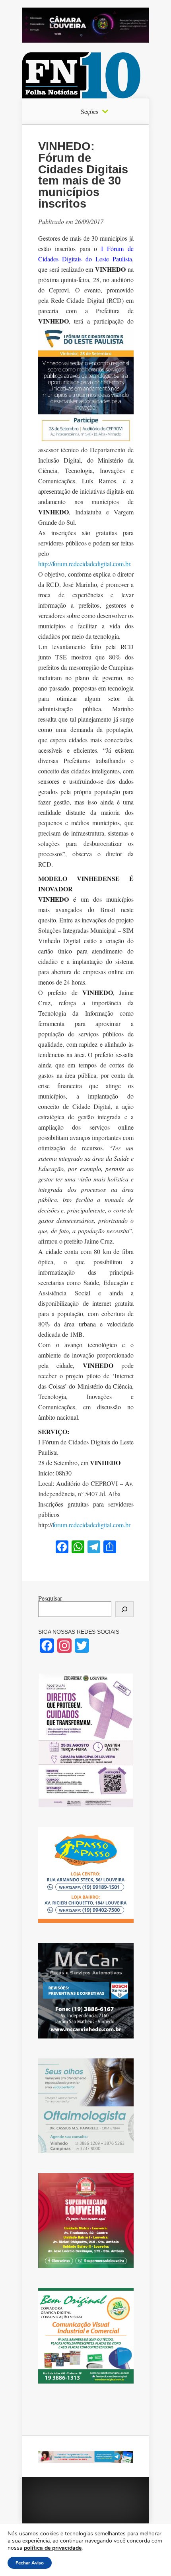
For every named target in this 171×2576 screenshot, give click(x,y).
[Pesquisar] (124, 1609)
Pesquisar (50, 1598)
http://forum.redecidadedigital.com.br (84, 564)
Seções (89, 112)
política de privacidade (53, 2548)
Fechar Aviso (30, 2563)
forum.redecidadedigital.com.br (91, 1525)
